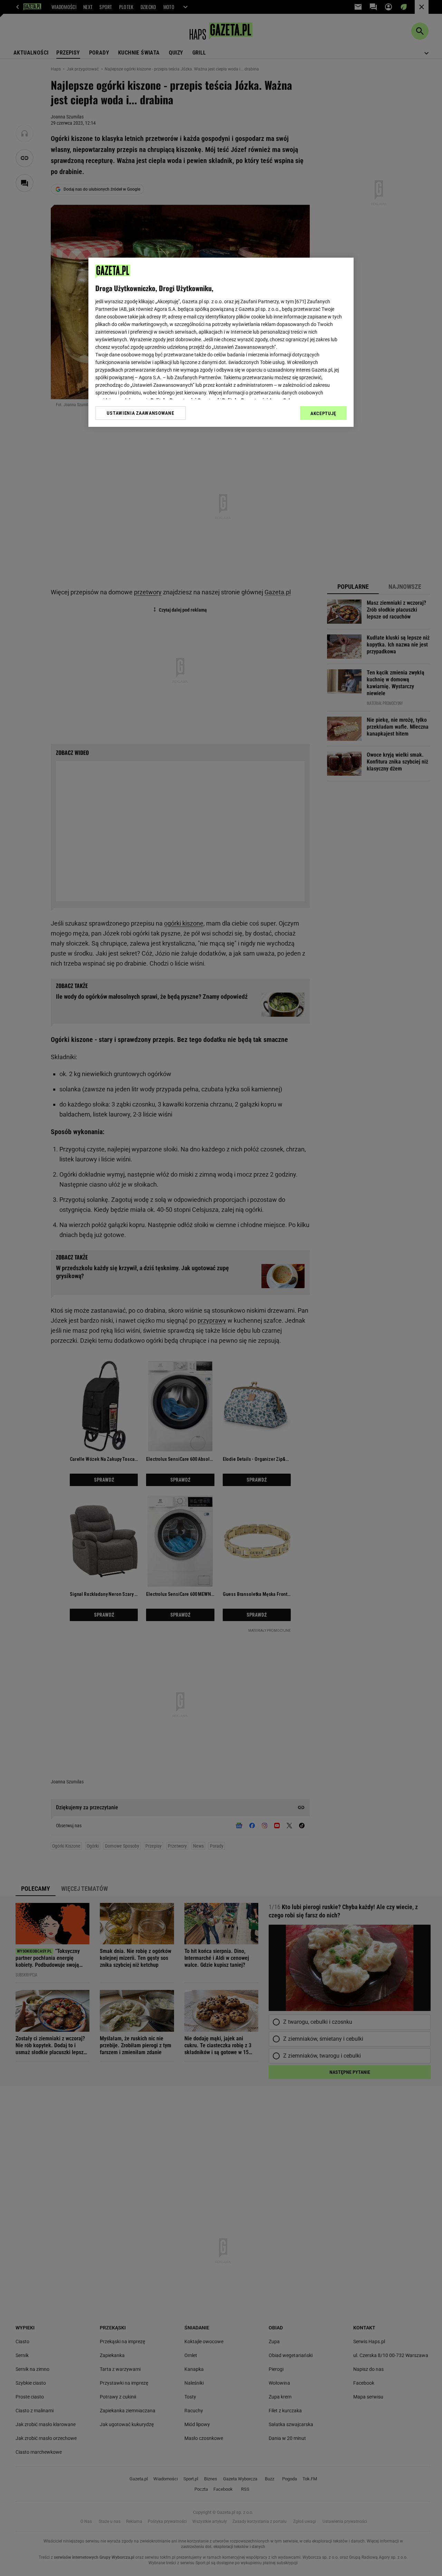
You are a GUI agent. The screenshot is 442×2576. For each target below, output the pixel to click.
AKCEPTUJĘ (323, 413)
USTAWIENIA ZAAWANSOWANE (140, 413)
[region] (221, 342)
